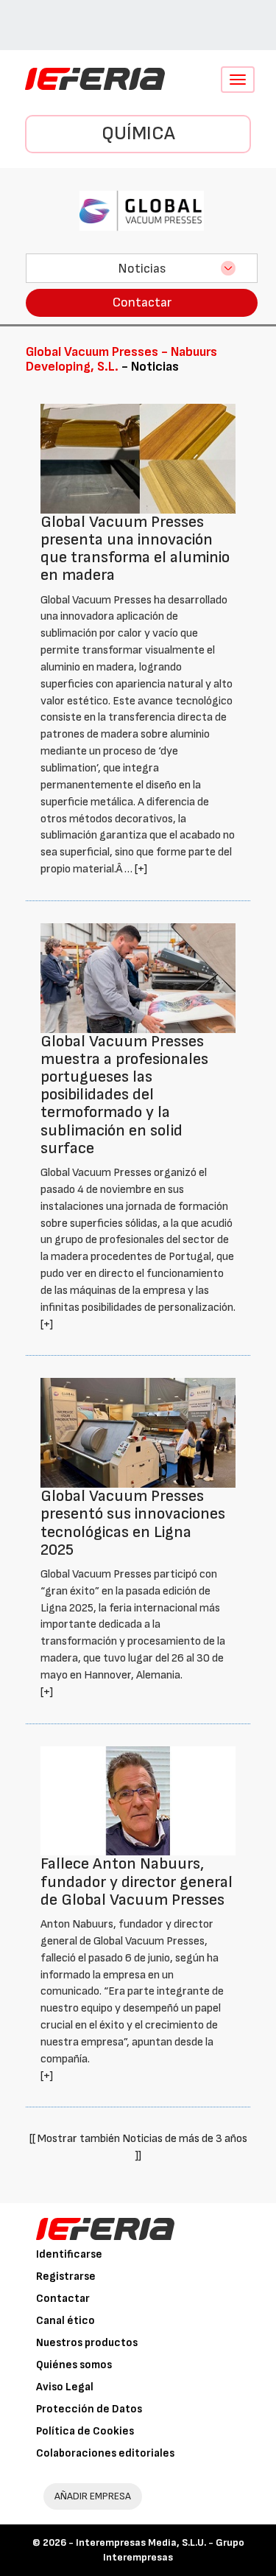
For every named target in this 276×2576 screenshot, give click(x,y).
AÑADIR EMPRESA (93, 2496)
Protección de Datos (89, 2409)
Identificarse (69, 2254)
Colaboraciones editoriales (105, 2453)
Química (138, 134)
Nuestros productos (87, 2343)
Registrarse (66, 2276)
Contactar (142, 302)
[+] (141, 869)
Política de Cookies (85, 2431)
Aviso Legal (65, 2387)
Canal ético (66, 2321)
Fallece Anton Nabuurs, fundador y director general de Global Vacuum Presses (137, 1882)
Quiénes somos (74, 2365)
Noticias (142, 269)
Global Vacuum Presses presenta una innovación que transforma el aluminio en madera (135, 549)
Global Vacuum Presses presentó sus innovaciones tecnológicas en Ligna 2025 (133, 1523)
